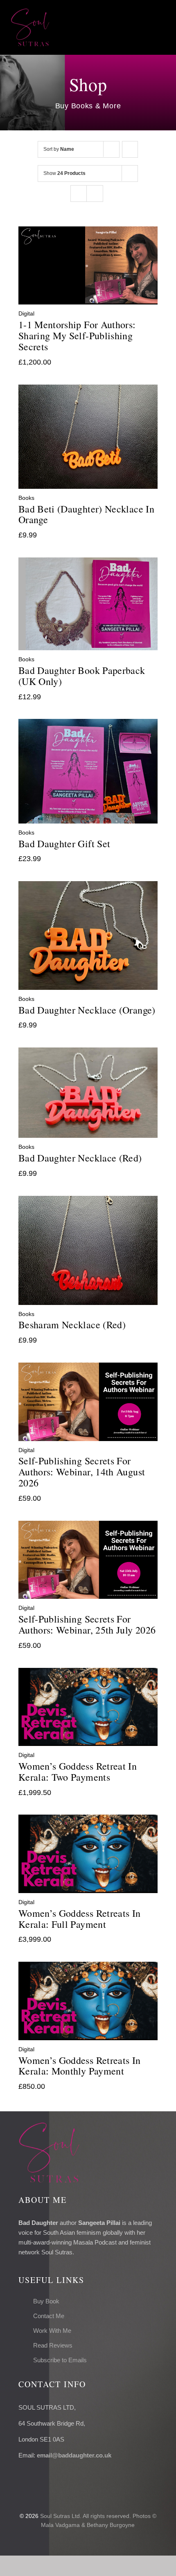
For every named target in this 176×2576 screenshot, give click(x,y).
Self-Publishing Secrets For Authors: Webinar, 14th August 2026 (82, 1472)
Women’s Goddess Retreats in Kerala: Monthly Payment (80, 2066)
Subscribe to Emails (60, 2360)
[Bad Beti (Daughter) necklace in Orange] (88, 390)
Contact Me (49, 2316)
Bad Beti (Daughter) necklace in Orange (86, 514)
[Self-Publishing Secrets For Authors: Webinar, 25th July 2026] (88, 1526)
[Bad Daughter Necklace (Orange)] (88, 887)
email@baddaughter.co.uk (74, 2455)
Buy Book (46, 2301)
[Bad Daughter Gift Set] (88, 725)
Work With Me (52, 2331)
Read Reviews (53, 2345)
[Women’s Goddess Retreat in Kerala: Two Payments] (88, 1674)
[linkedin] (73, 2478)
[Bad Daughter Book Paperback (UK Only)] (88, 563)
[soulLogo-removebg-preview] (30, 12)
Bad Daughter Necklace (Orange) (87, 1010)
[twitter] (34, 2478)
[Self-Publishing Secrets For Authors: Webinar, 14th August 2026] (88, 1368)
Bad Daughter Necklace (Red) (80, 1158)
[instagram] (47, 2478)
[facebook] (21, 2478)
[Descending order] (130, 149)
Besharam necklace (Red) (72, 1325)
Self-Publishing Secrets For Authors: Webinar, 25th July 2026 (87, 1624)
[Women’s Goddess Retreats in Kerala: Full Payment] (88, 1820)
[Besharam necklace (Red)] (88, 1202)
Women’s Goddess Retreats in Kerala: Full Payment (80, 1919)
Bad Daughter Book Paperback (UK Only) (82, 676)
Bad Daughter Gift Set (64, 844)
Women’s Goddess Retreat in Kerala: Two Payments (78, 1771)
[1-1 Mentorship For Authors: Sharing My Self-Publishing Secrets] (88, 232)
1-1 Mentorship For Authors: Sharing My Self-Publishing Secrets (77, 336)
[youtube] (60, 2478)
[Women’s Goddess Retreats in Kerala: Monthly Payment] (88, 1967)
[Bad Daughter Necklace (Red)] (88, 1053)
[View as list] (95, 194)
